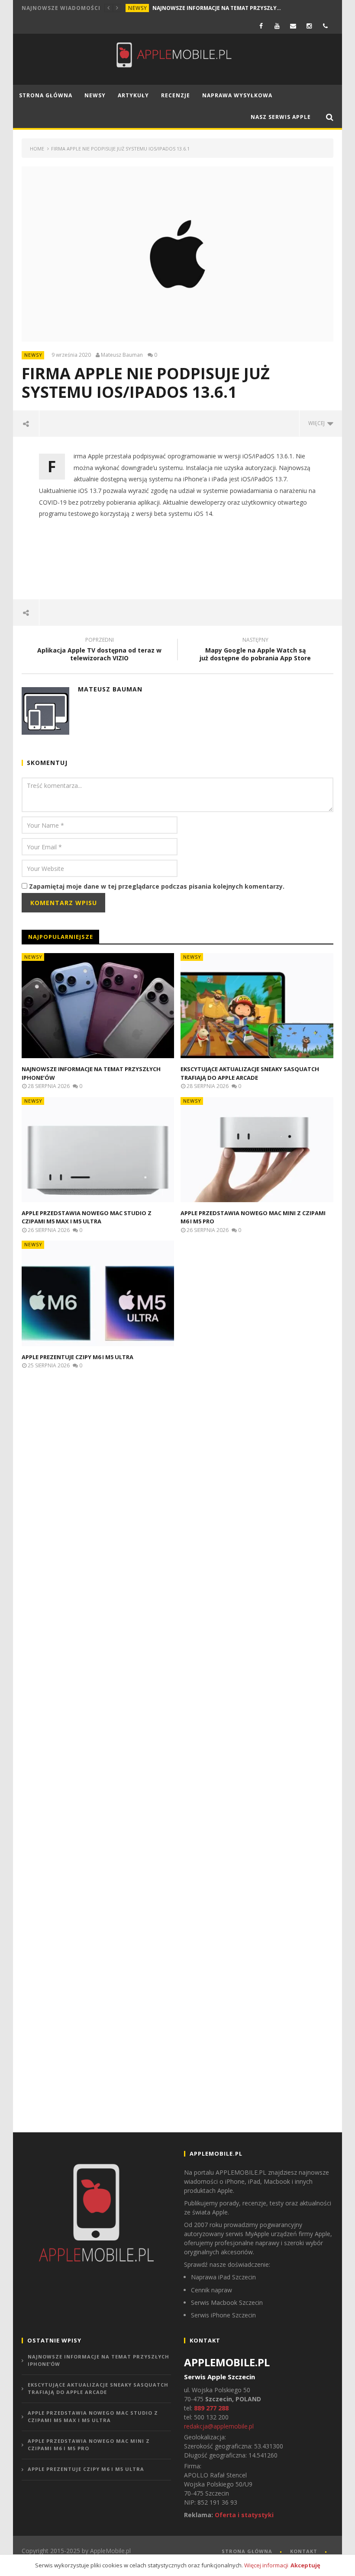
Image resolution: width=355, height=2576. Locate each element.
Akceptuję (305, 2565)
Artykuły (133, 95)
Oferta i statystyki (244, 2515)
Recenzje (176, 95)
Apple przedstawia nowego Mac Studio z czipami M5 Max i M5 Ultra (87, 1217)
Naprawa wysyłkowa (237, 95)
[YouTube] (277, 26)
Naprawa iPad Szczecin (223, 2277)
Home (37, 149)
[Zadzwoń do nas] (325, 26)
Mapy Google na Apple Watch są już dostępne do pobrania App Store (255, 650)
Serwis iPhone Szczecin (223, 2315)
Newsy (138, 8)
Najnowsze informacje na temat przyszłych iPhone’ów (217, 8)
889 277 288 (211, 2408)
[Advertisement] (179, 565)
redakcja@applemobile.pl (219, 2426)
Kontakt (304, 2551)
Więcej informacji (266, 2565)
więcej (318, 423)
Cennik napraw (211, 2290)
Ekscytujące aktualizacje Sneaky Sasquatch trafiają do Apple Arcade (250, 1073)
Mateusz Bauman (122, 355)
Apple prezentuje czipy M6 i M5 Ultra (77, 1357)
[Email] (293, 26)
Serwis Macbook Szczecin (227, 2302)
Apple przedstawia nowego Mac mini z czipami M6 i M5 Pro (89, 2445)
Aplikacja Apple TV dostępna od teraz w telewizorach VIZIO (99, 650)
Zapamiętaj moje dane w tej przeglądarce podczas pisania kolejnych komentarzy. (157, 886)
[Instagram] (309, 26)
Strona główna (46, 95)
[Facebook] (261, 26)
